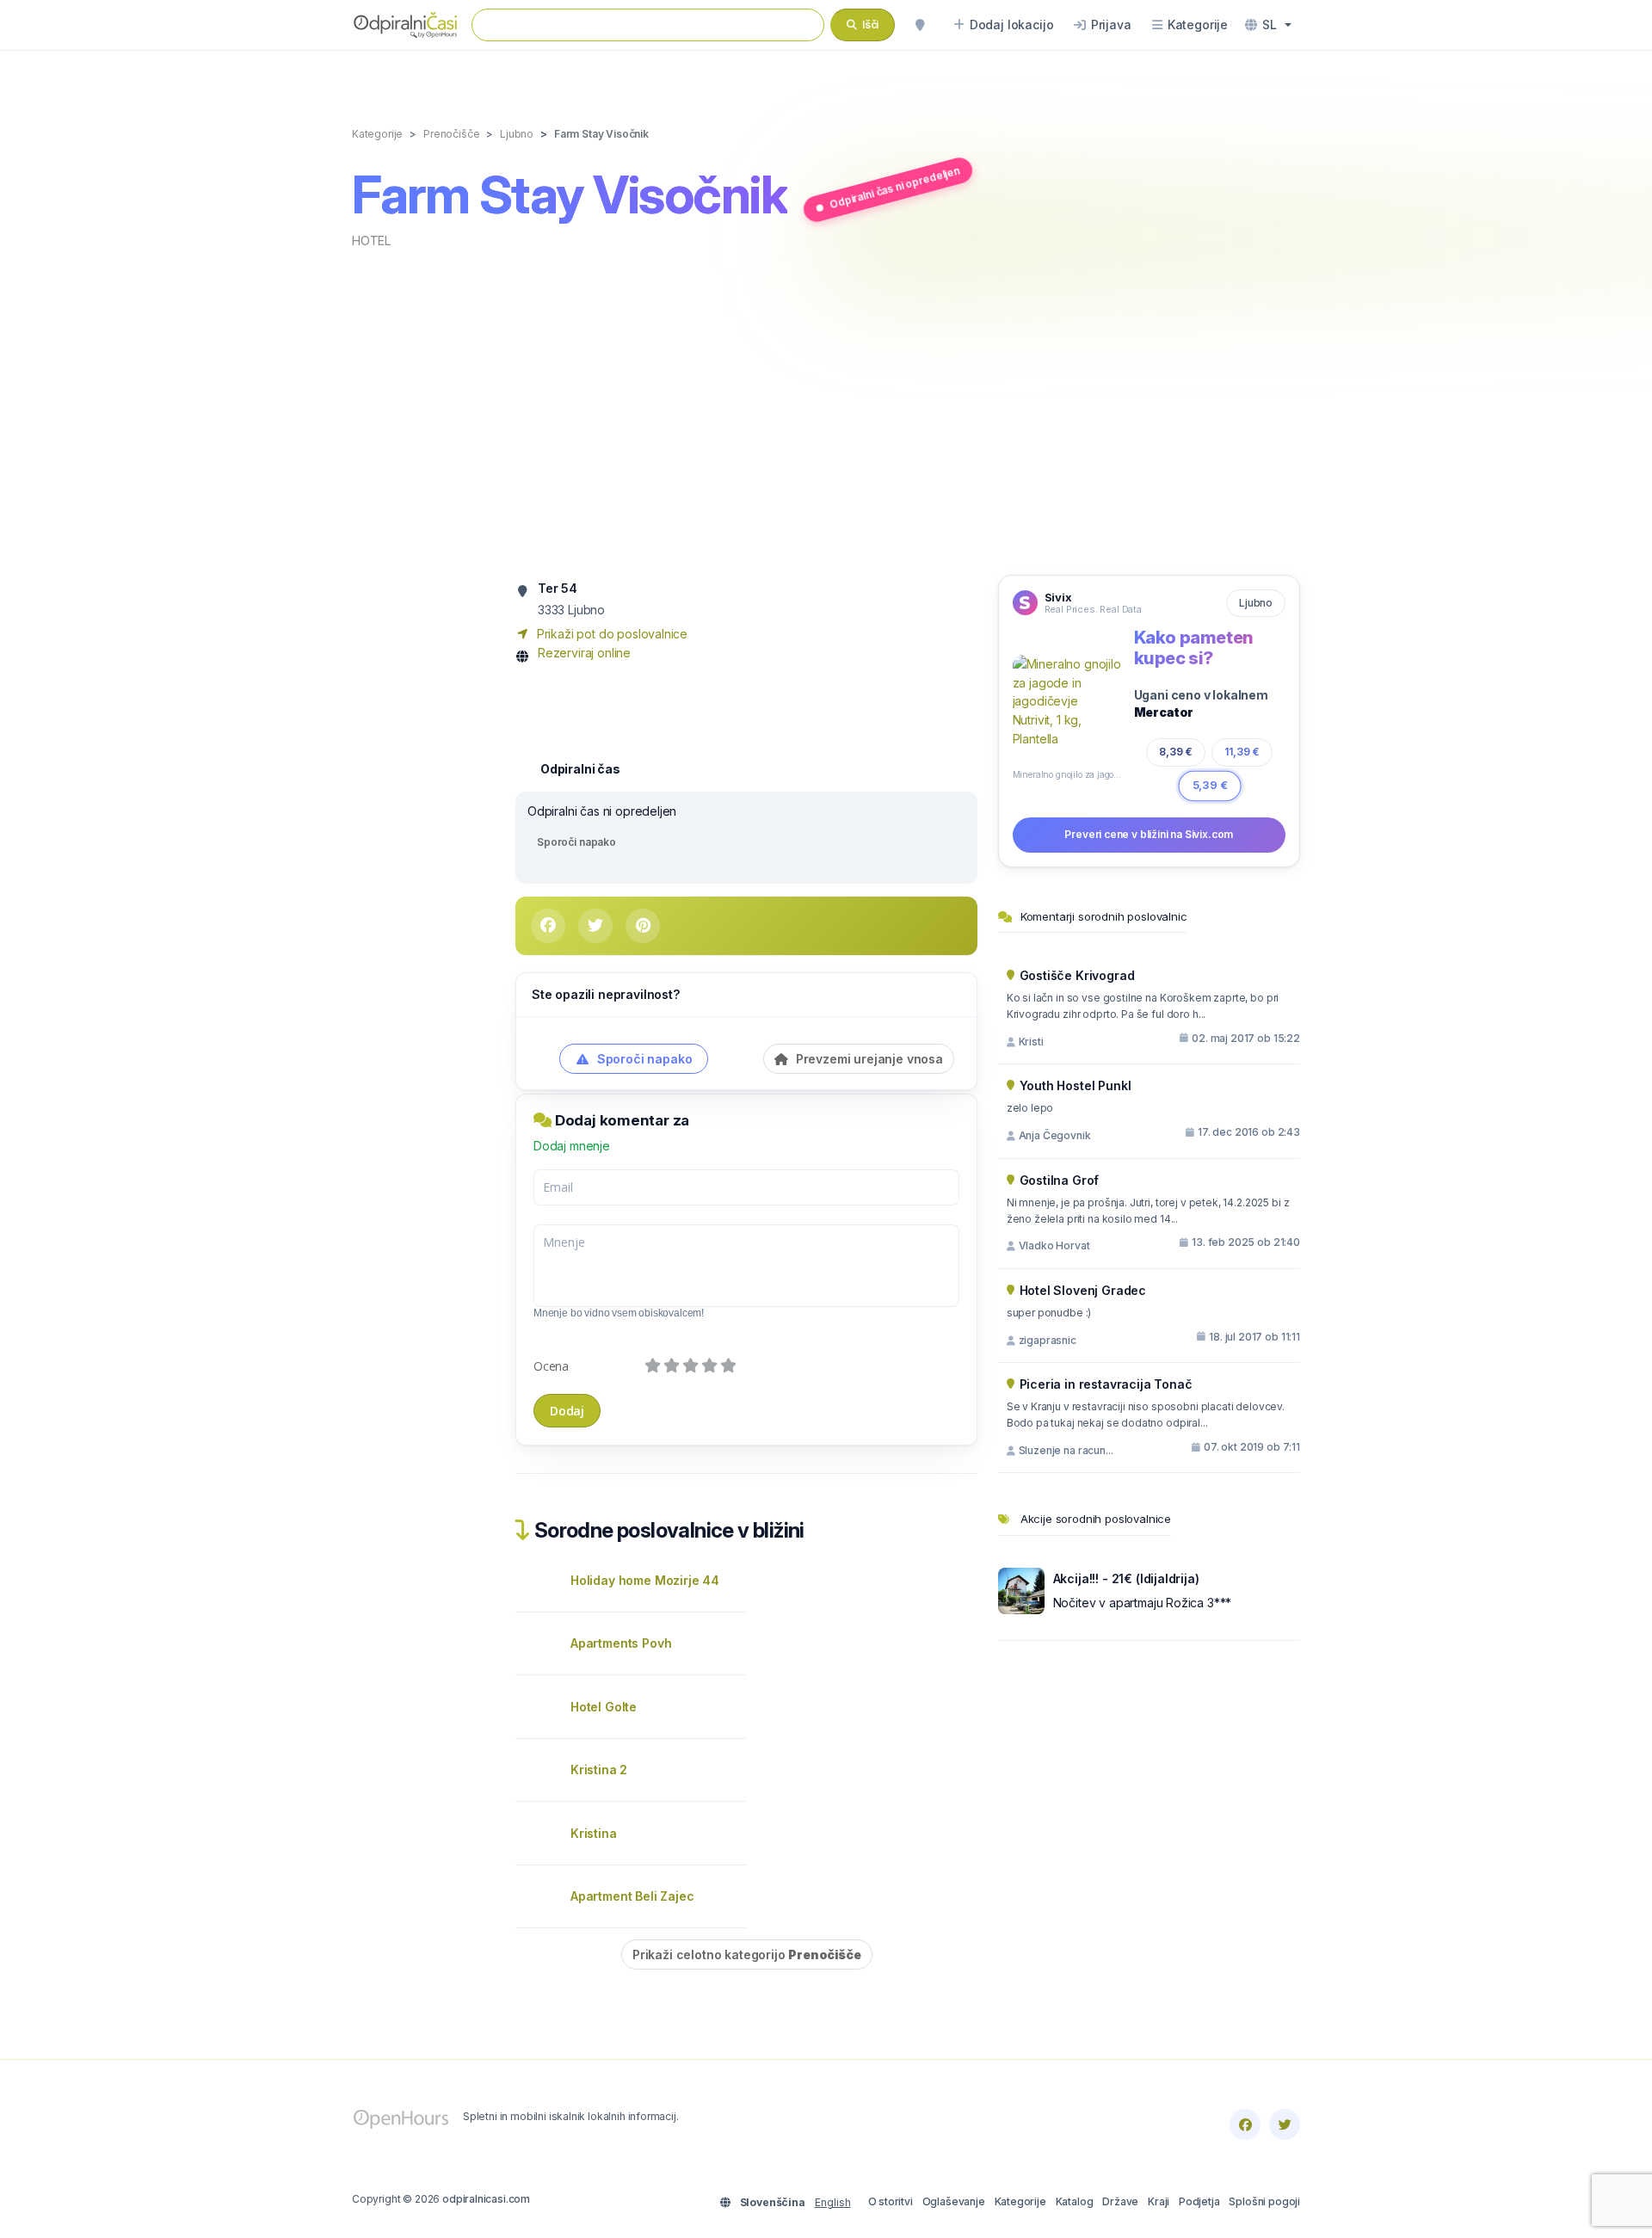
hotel (371, 240)
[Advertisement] (826, 410)
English (833, 2202)
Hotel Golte (604, 1707)
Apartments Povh (621, 1643)
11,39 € (1242, 752)
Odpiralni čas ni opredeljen (894, 187)
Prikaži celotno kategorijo (747, 1954)
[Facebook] (1245, 2124)
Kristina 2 (599, 1769)
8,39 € (1176, 752)
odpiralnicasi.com (486, 2199)
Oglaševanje (954, 2201)
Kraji (1159, 2201)
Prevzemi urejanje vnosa (868, 1059)
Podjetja (1199, 2201)
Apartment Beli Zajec (632, 1896)
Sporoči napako (576, 842)
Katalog (1075, 2201)
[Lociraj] (920, 25)
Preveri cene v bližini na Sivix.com (1149, 834)
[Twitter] (1285, 2124)
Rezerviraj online (584, 653)
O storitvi (891, 2201)
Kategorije (1020, 2201)
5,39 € (1210, 785)
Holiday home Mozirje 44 (645, 1580)
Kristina (594, 1833)
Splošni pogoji (1264, 2201)
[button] (1268, 25)
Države (1120, 2201)
